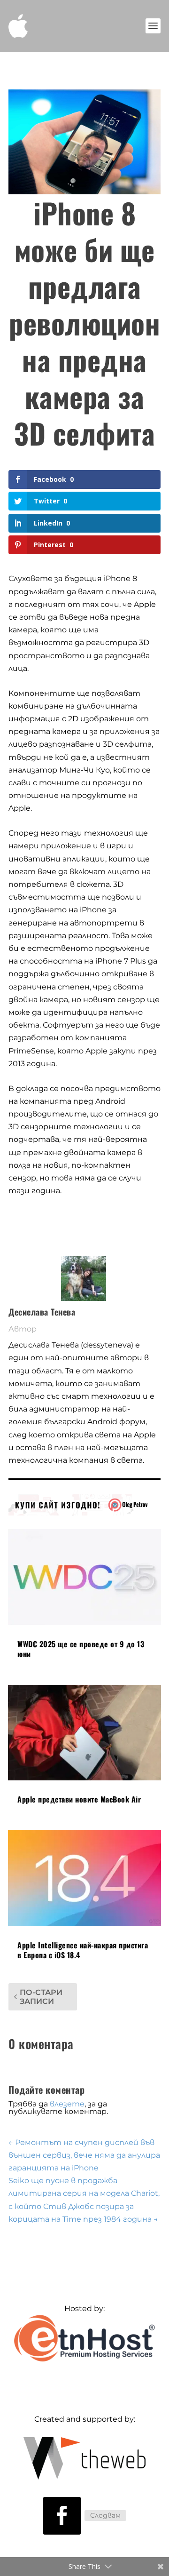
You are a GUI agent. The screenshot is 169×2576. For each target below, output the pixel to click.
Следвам (105, 2515)
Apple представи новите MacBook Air (79, 1799)
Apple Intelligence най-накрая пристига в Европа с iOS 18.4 (83, 1950)
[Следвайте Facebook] (62, 2516)
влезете (67, 2104)
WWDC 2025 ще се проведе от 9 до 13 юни (81, 1649)
